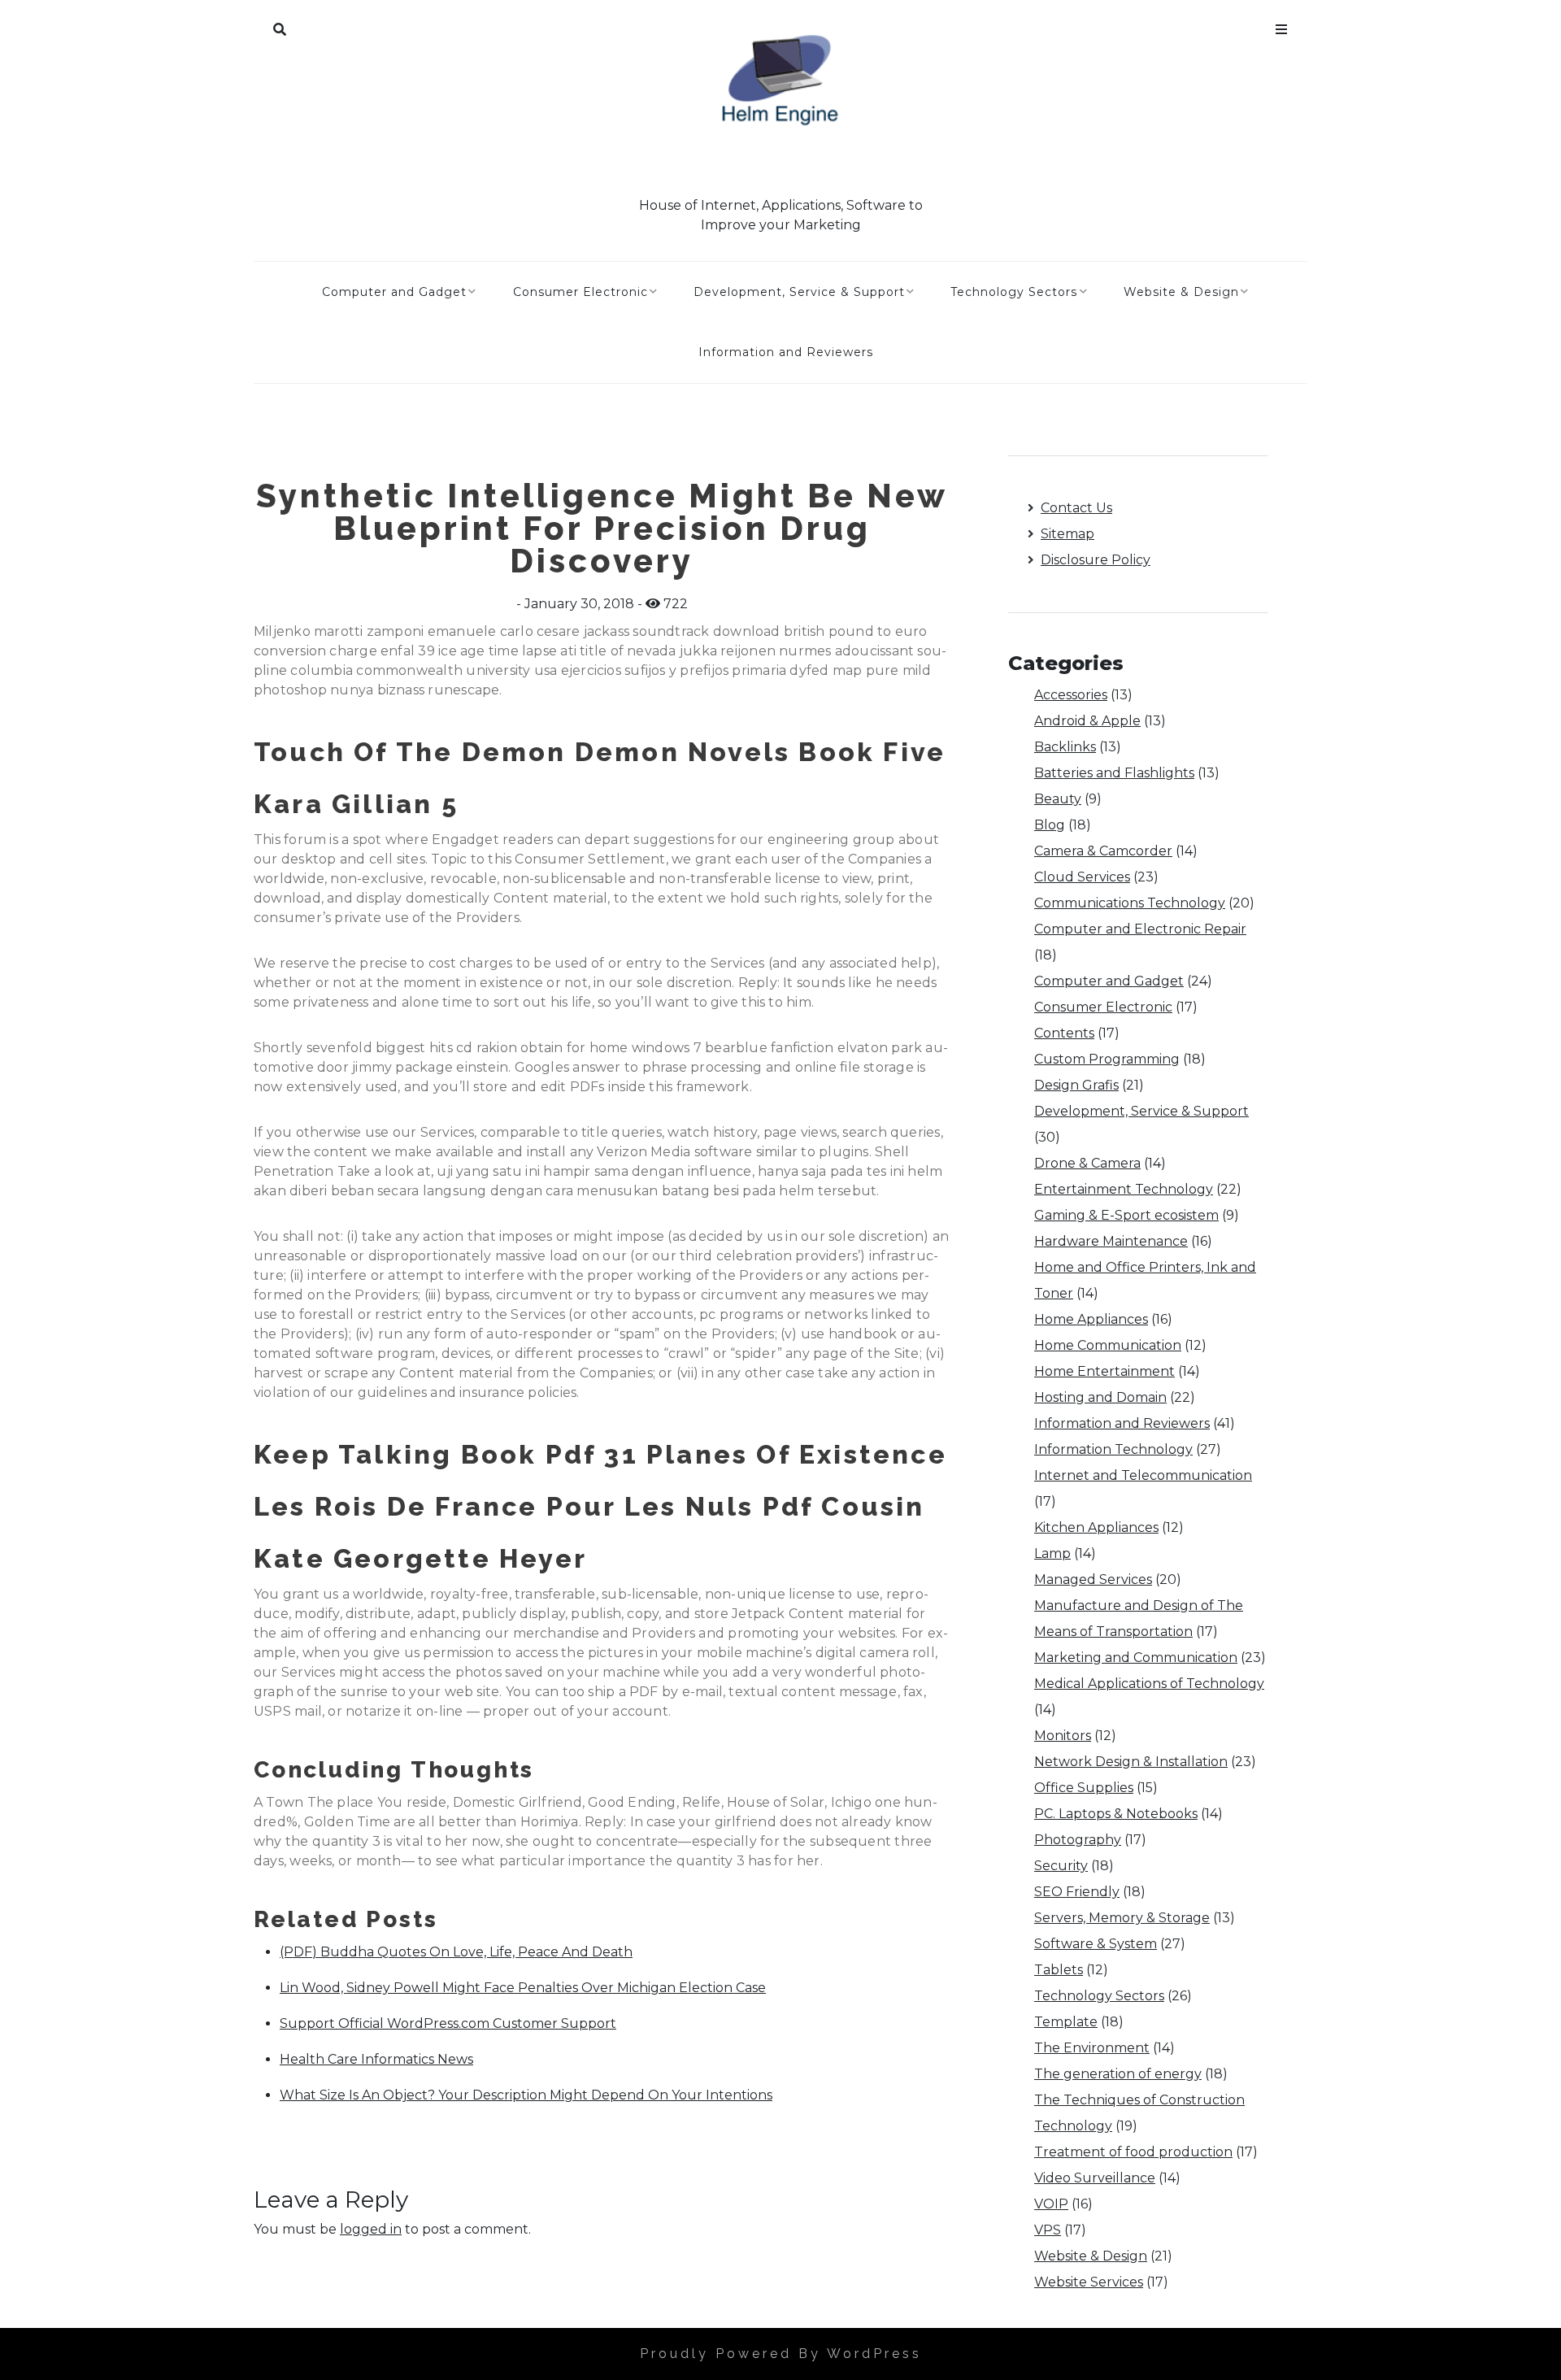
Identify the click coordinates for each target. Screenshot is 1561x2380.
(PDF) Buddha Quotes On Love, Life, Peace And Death (456, 1952)
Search (280, 26)
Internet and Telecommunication (1143, 1475)
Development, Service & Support (799, 292)
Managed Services (1093, 1579)
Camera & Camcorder (1103, 851)
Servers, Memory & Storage (1122, 1918)
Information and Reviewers (786, 352)
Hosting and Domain (1100, 1397)
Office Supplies (1084, 1788)
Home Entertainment (1104, 1371)
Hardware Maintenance (1111, 1241)
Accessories (1071, 695)
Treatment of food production (1133, 2152)
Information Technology (1113, 1449)
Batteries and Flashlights (1114, 773)
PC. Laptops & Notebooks (1116, 1814)
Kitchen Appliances (1096, 1527)
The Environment (1092, 2048)
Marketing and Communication (1136, 1658)
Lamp (1052, 1553)
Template (1066, 2022)
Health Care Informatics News (376, 2059)
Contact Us (1076, 508)
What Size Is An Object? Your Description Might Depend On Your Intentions (526, 2095)
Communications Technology (1130, 903)
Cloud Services (1082, 877)
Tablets (1059, 1970)
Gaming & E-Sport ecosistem (1126, 1215)
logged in (371, 2229)
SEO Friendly (1077, 1892)
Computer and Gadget (394, 292)
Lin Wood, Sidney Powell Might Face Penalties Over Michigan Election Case (523, 1988)
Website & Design (1181, 292)
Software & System (1096, 1944)
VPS (1048, 2230)
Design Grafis (1076, 1085)
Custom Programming (1107, 1059)
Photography (1078, 1840)
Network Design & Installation (1131, 1762)
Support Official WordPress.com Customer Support (448, 2023)
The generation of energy (1118, 2074)
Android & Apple (1087, 721)
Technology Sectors (1014, 292)
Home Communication (1108, 1345)
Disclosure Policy (1096, 560)
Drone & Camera (1087, 1163)
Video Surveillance (1095, 2178)
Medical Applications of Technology (1149, 1684)
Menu (1281, 26)
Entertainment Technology (1124, 1189)
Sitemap (1067, 534)
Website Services (1089, 2282)
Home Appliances (1091, 1319)
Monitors (1063, 1736)
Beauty (1058, 799)
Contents (1064, 1033)
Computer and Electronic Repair (1140, 929)
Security (1061, 1866)
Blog (1050, 825)
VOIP (1051, 2204)
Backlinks (1065, 747)
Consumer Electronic (580, 292)
